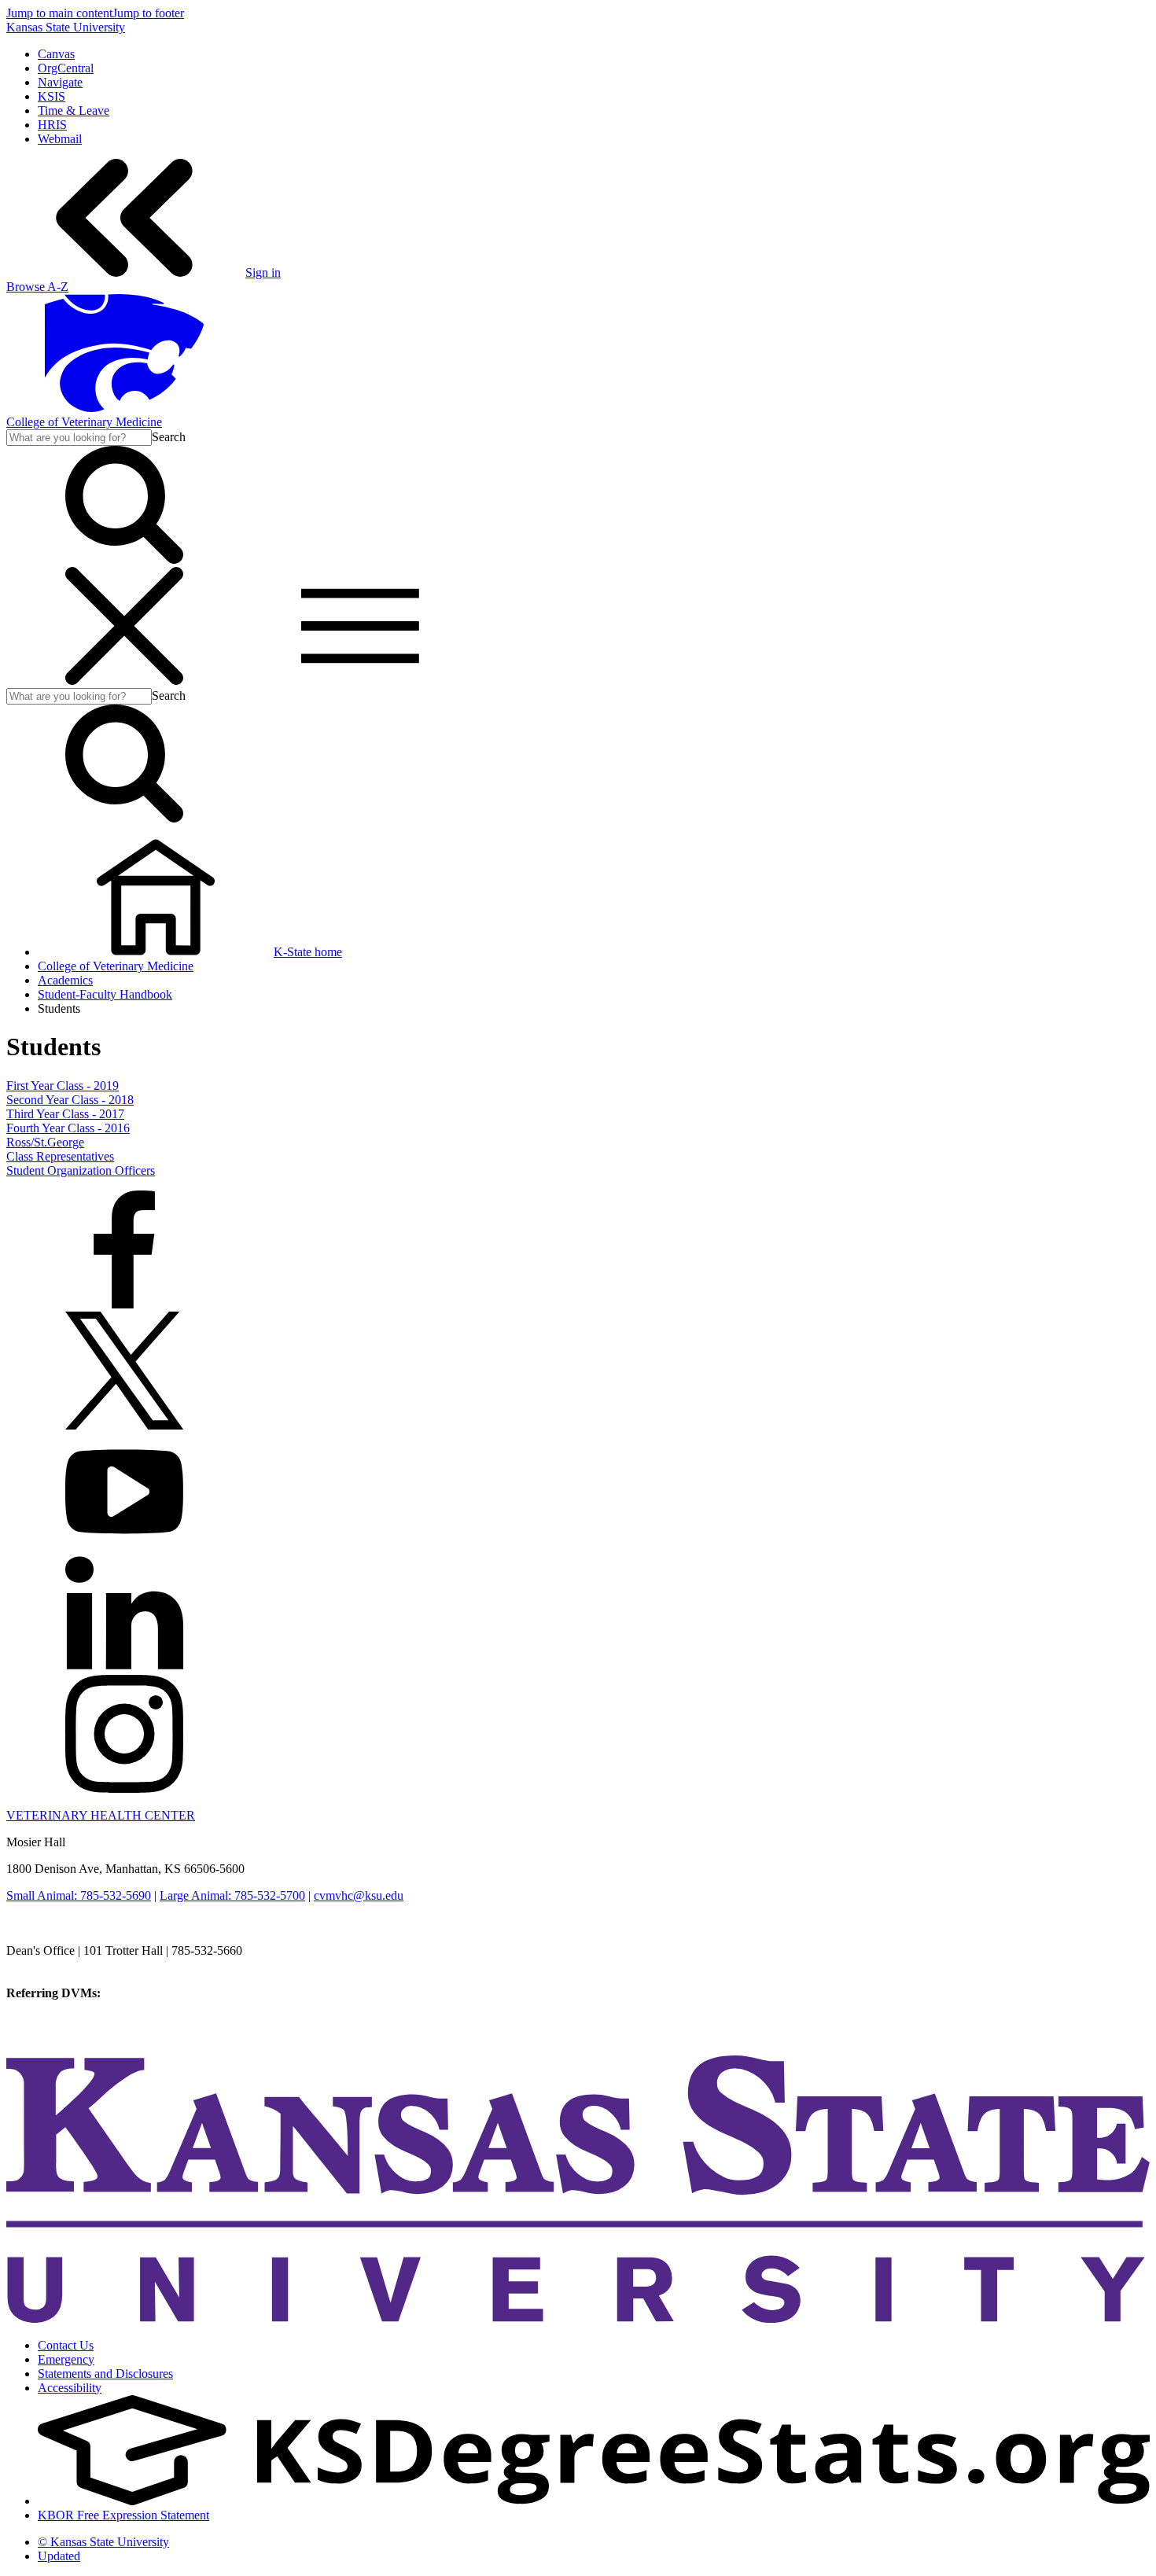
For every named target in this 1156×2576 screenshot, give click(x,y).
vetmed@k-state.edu (57, 1965)
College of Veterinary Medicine (84, 422)
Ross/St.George (45, 1142)
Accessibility (70, 2388)
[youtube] (124, 1546)
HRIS (52, 125)
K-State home (308, 952)
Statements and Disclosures (105, 2374)
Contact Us (66, 2345)
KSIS (52, 96)
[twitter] (124, 1425)
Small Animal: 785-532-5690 (79, 1895)
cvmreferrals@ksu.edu (160, 1993)
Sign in (263, 272)
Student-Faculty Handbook (105, 994)
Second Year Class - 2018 (70, 1100)
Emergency (66, 2359)
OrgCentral (66, 68)
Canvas (56, 54)
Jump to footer (148, 13)
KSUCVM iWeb (48, 2021)
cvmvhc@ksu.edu (359, 1895)
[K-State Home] (124, 408)
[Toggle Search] (124, 559)
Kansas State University (66, 27)
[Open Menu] (242, 681)
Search (169, 437)
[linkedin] (124, 1667)
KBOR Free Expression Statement (123, 2515)
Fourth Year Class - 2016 (68, 1128)
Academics (65, 980)
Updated (59, 2556)
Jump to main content (59, 13)
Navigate (60, 82)
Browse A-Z (37, 287)
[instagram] (124, 1788)
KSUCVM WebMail (58, 2035)
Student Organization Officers (81, 1170)
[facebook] (124, 1304)
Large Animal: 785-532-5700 (232, 1895)
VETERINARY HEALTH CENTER (101, 1815)
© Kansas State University (103, 2542)
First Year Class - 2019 (63, 1086)
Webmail (60, 139)
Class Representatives (60, 1156)
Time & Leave (74, 110)
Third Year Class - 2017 (65, 1114)
